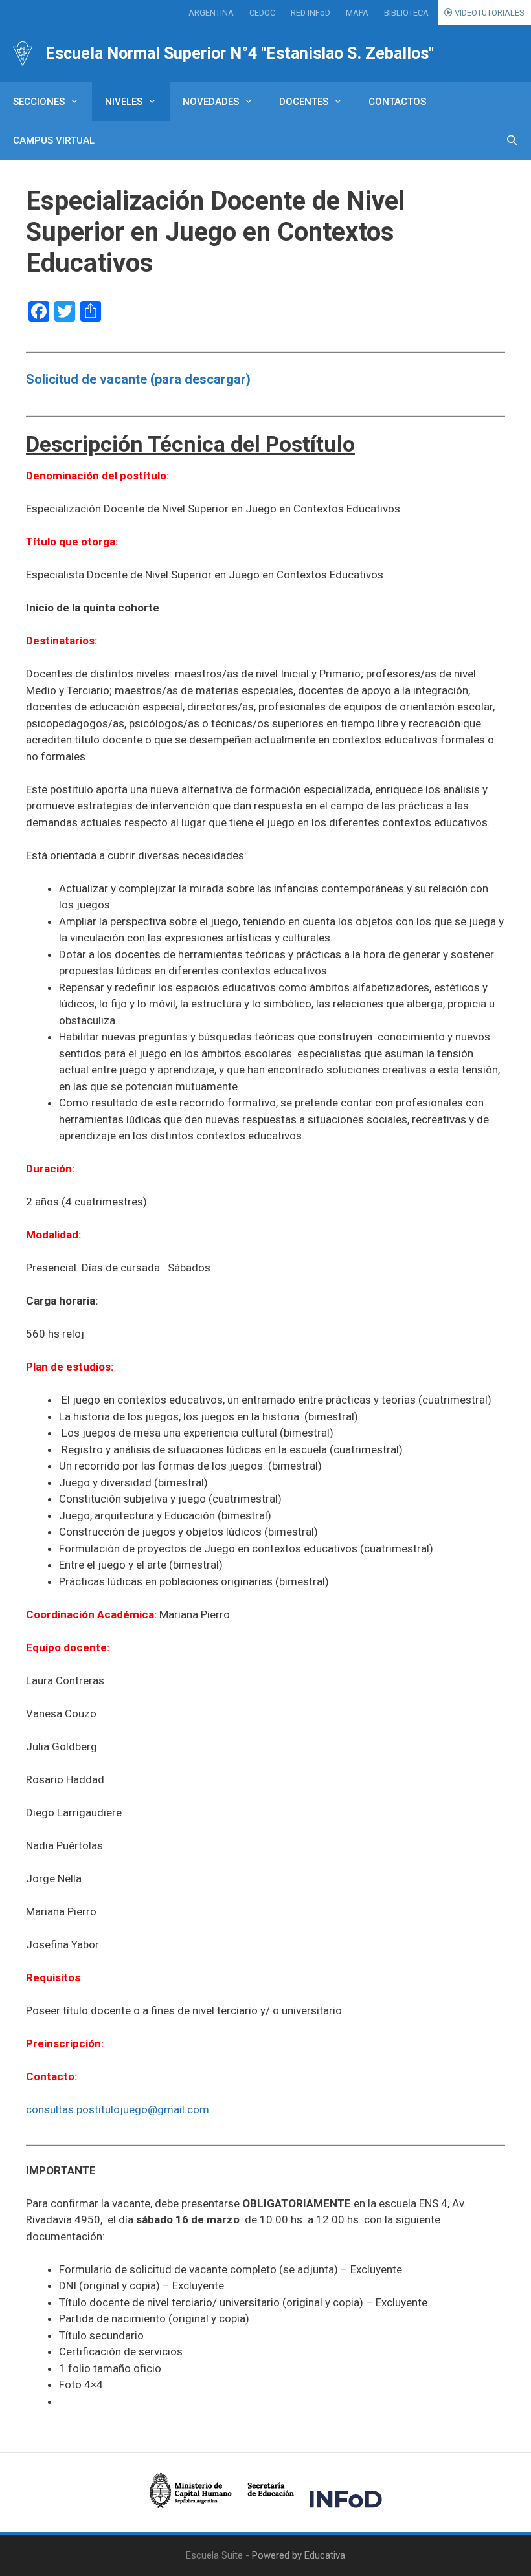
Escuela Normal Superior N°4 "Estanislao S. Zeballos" (240, 53)
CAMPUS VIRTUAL (54, 140)
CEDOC (262, 13)
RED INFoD (311, 13)
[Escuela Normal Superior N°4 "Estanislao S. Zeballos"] (23, 54)
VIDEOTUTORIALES (489, 13)
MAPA (357, 13)
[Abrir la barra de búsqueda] (512, 140)
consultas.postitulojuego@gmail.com (118, 2109)
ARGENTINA (211, 13)
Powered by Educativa (299, 2555)
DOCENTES (304, 102)
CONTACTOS (397, 102)
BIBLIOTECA (406, 13)
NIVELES (124, 102)
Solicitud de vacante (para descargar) (138, 379)
